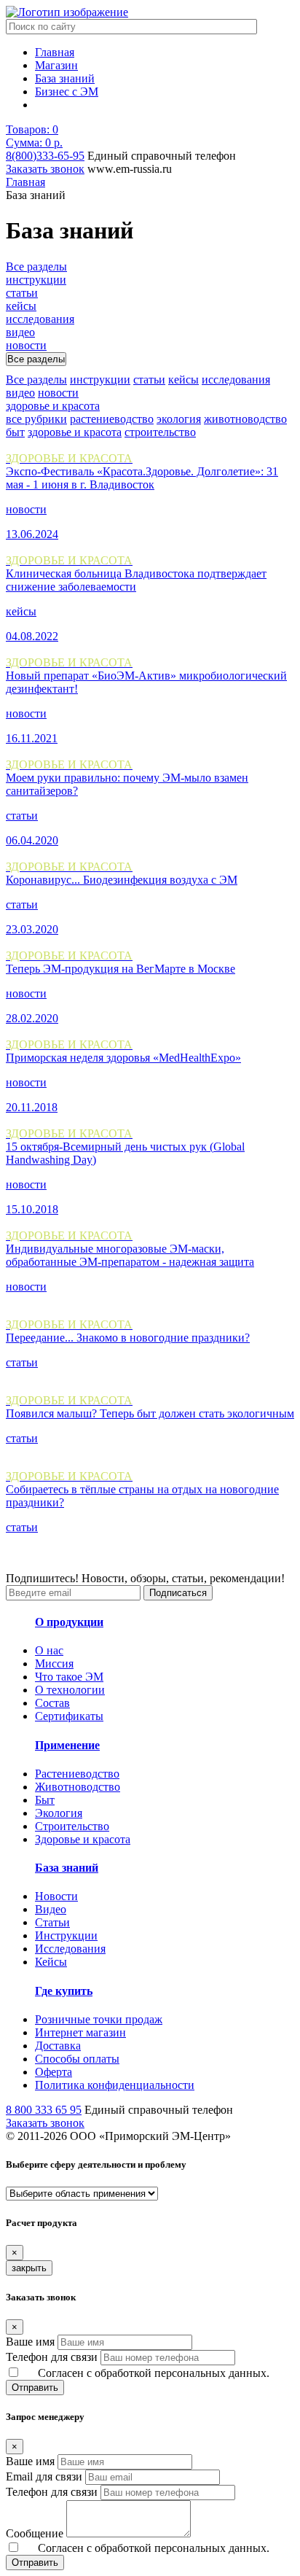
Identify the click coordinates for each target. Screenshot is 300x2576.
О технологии (70, 1690)
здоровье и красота (75, 432)
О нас (49, 1650)
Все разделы (36, 380)
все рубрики (36, 419)
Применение (67, 1745)
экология (179, 419)
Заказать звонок (45, 169)
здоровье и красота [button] (53, 406)
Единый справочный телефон (162, 156)
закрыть (29, 2268)
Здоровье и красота (83, 1839)
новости (58, 393)
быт (15, 432)
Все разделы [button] (36, 359)
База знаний (65, 78)
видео (20, 393)
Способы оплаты (77, 2059)
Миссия (54, 1663)
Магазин (56, 65)
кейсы (183, 380)
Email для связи (44, 2476)
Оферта (54, 2072)
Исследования (70, 1949)
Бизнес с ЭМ (67, 92)
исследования (236, 380)
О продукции (69, 1622)
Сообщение (35, 2533)
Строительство (72, 1826)
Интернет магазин (80, 2032)
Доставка (58, 2046)
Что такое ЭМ (69, 1677)
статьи (149, 380)
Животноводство (78, 1787)
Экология (59, 1813)
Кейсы (51, 1962)
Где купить (64, 1991)
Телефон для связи (52, 2357)
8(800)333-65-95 (45, 156)
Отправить (35, 2388)
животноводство (245, 419)
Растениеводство (77, 1774)
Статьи (52, 1922)
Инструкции (66, 1935)
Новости (56, 1896)
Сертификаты (69, 1716)
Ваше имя (30, 2342)
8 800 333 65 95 (44, 2110)
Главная (55, 52)
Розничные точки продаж (99, 2019)
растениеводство (112, 419)
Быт (45, 1800)
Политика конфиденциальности (115, 2085)
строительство (160, 432)
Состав (52, 1703)
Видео (51, 1909)
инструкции (100, 380)
